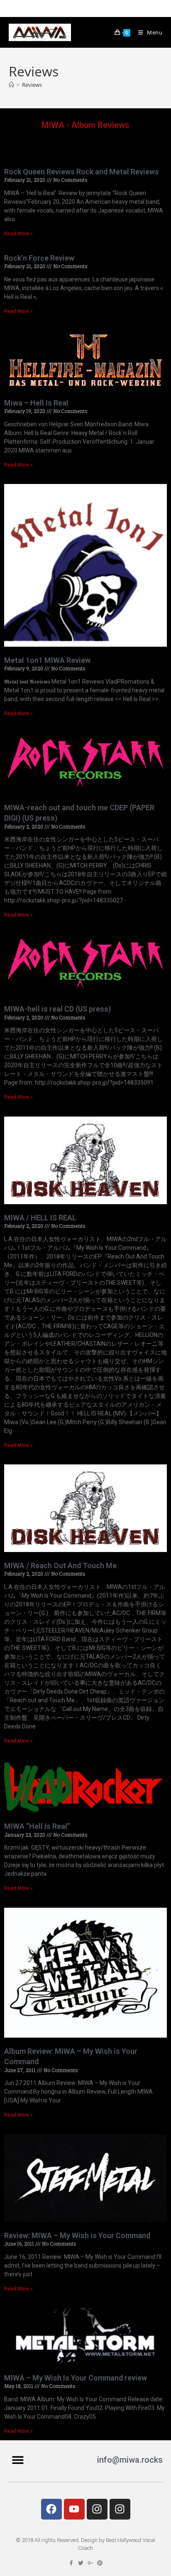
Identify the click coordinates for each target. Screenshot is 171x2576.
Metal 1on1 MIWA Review (47, 660)
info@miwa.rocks (130, 2460)
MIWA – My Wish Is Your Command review (76, 2378)
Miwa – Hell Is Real (36, 403)
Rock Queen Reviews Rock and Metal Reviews (82, 172)
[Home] (11, 85)
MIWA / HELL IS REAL (40, 1218)
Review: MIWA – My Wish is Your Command (77, 2235)
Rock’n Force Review (39, 258)
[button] (18, 2460)
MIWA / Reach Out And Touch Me (60, 1565)
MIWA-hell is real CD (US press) (57, 1009)
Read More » (18, 234)
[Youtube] (74, 2509)
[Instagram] (97, 2509)
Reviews (32, 85)
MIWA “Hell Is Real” (37, 1826)
